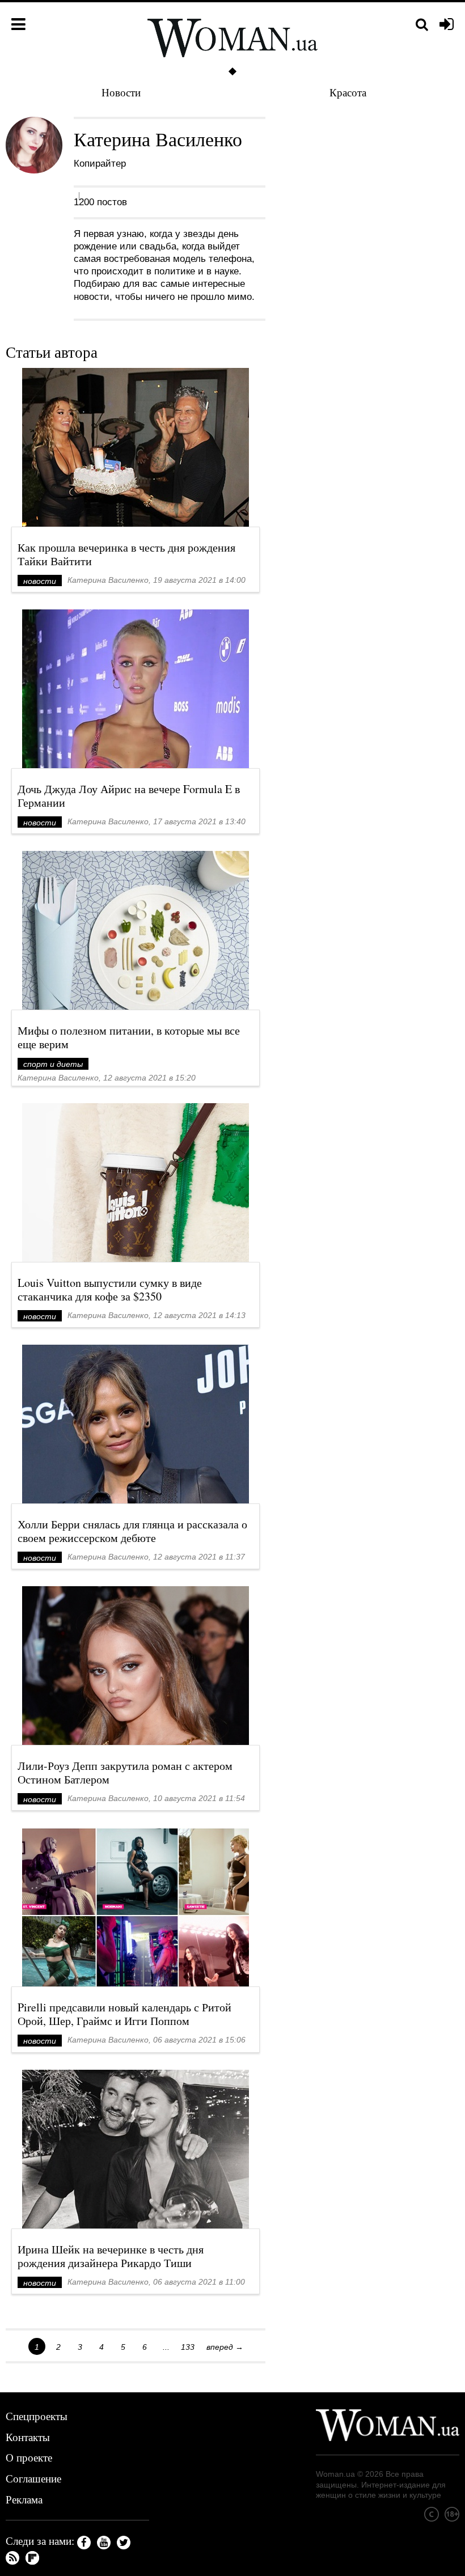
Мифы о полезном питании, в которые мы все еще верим (129, 1037)
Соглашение (33, 2478)
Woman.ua (335, 2474)
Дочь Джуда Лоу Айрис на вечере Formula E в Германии (129, 796)
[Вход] (447, 25)
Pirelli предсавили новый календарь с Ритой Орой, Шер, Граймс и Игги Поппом (124, 2014)
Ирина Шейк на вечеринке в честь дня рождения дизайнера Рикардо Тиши (111, 2256)
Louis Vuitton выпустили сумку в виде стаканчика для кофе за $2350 (110, 1289)
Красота (348, 92)
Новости (121, 92)
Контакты (28, 2437)
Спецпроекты (37, 2416)
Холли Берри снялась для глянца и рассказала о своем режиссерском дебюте (132, 1531)
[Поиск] (422, 25)
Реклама (24, 2499)
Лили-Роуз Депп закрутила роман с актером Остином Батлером (125, 1772)
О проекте (29, 2457)
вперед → (225, 2347)
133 (188, 2347)
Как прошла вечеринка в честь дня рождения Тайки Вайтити (126, 554)
